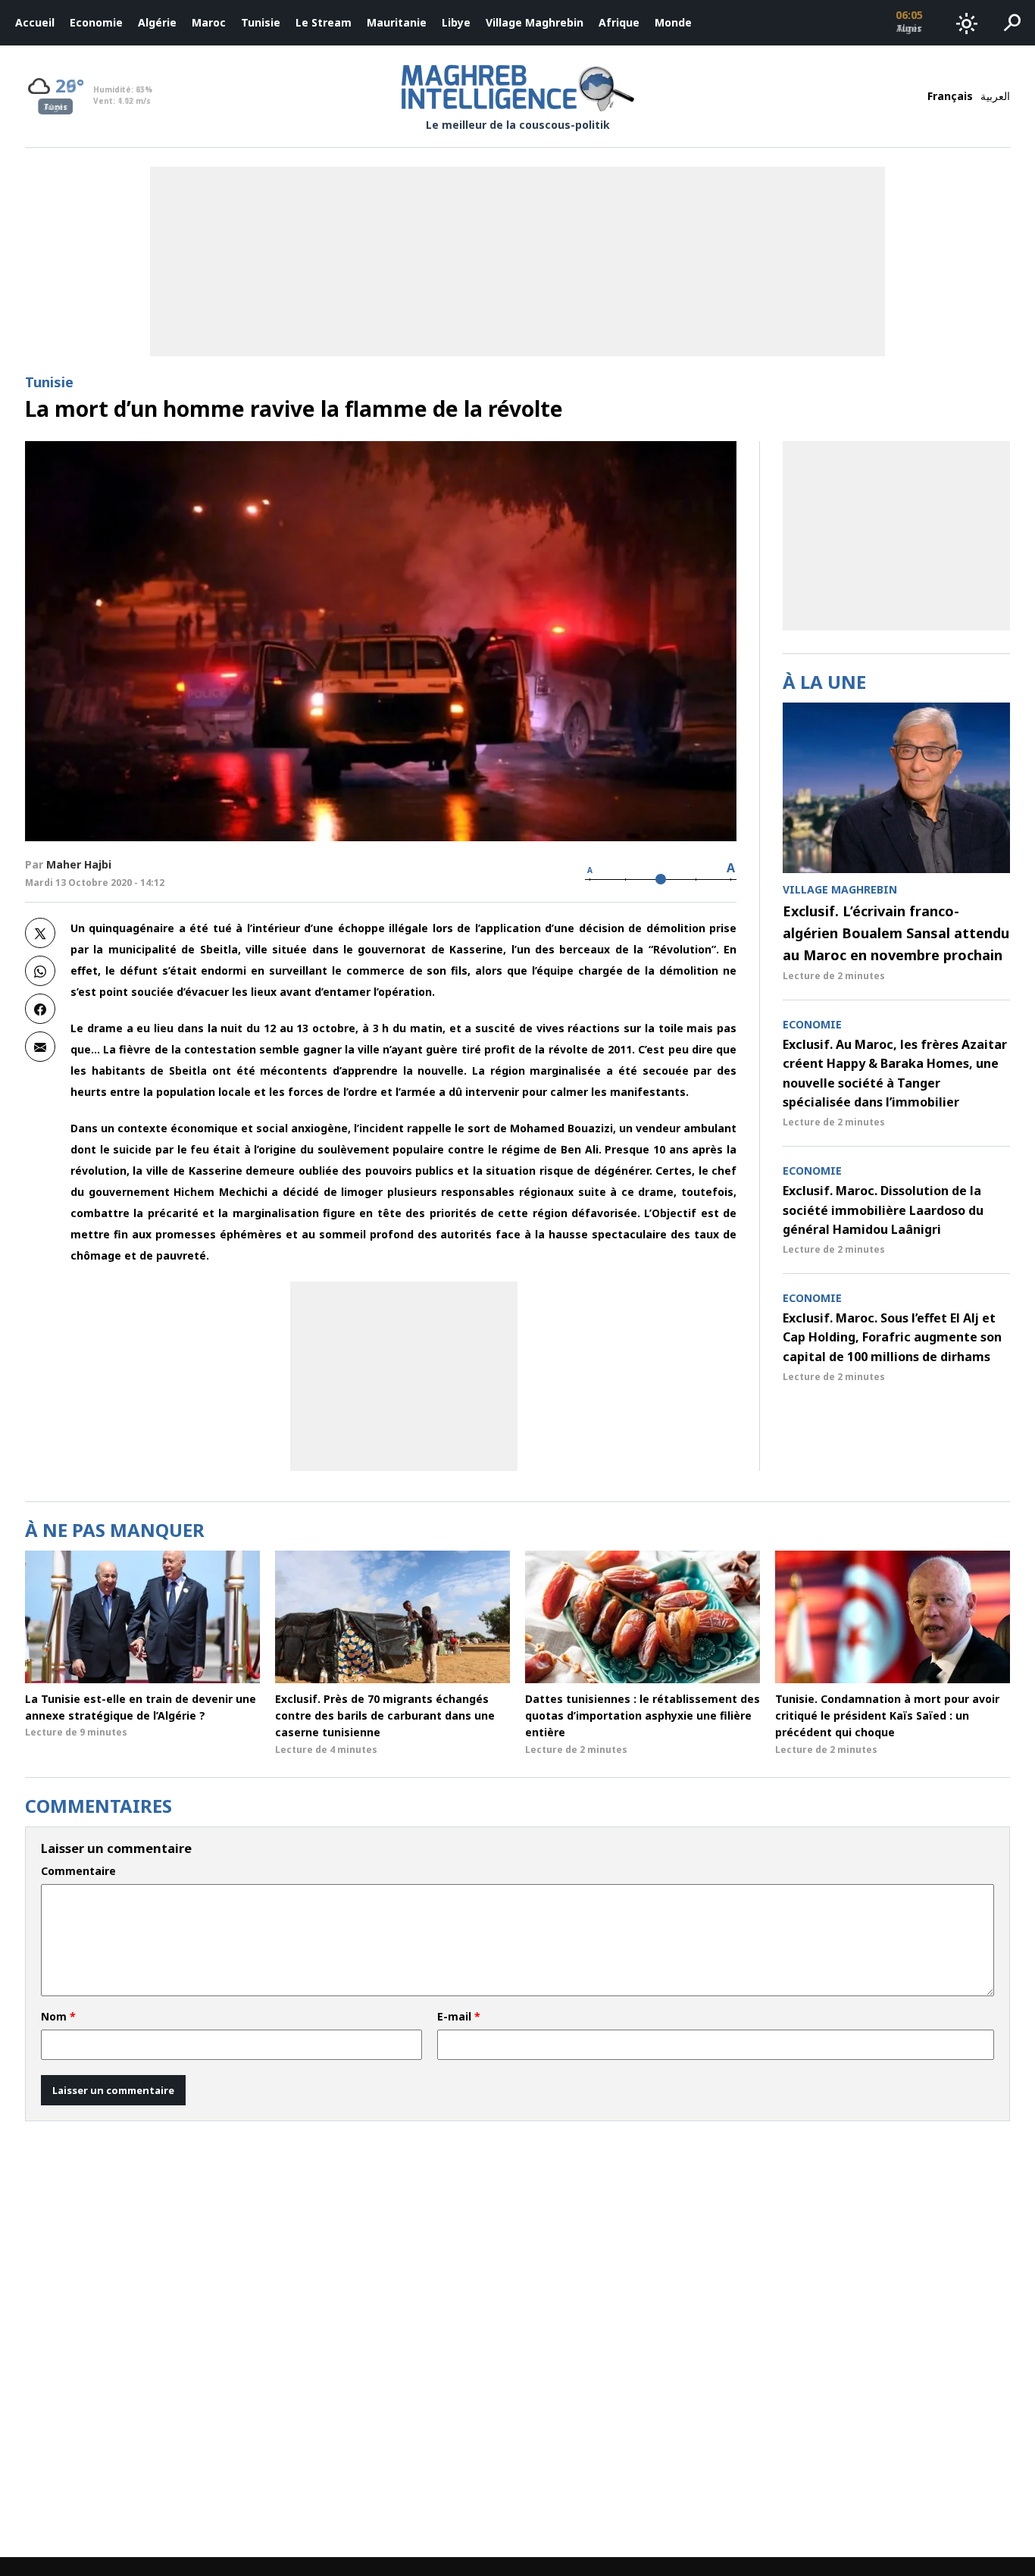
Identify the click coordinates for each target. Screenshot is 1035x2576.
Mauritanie (397, 22)
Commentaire (78, 1871)
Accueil (35, 22)
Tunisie (261, 22)
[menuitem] (35, 23)
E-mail (459, 2017)
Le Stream (324, 22)
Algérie (157, 22)
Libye (456, 22)
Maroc (209, 22)
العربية (995, 96)
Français (950, 96)
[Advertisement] (404, 1376)
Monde (673, 22)
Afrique (619, 22)
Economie (96, 22)
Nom (58, 2017)
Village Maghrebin (535, 22)
